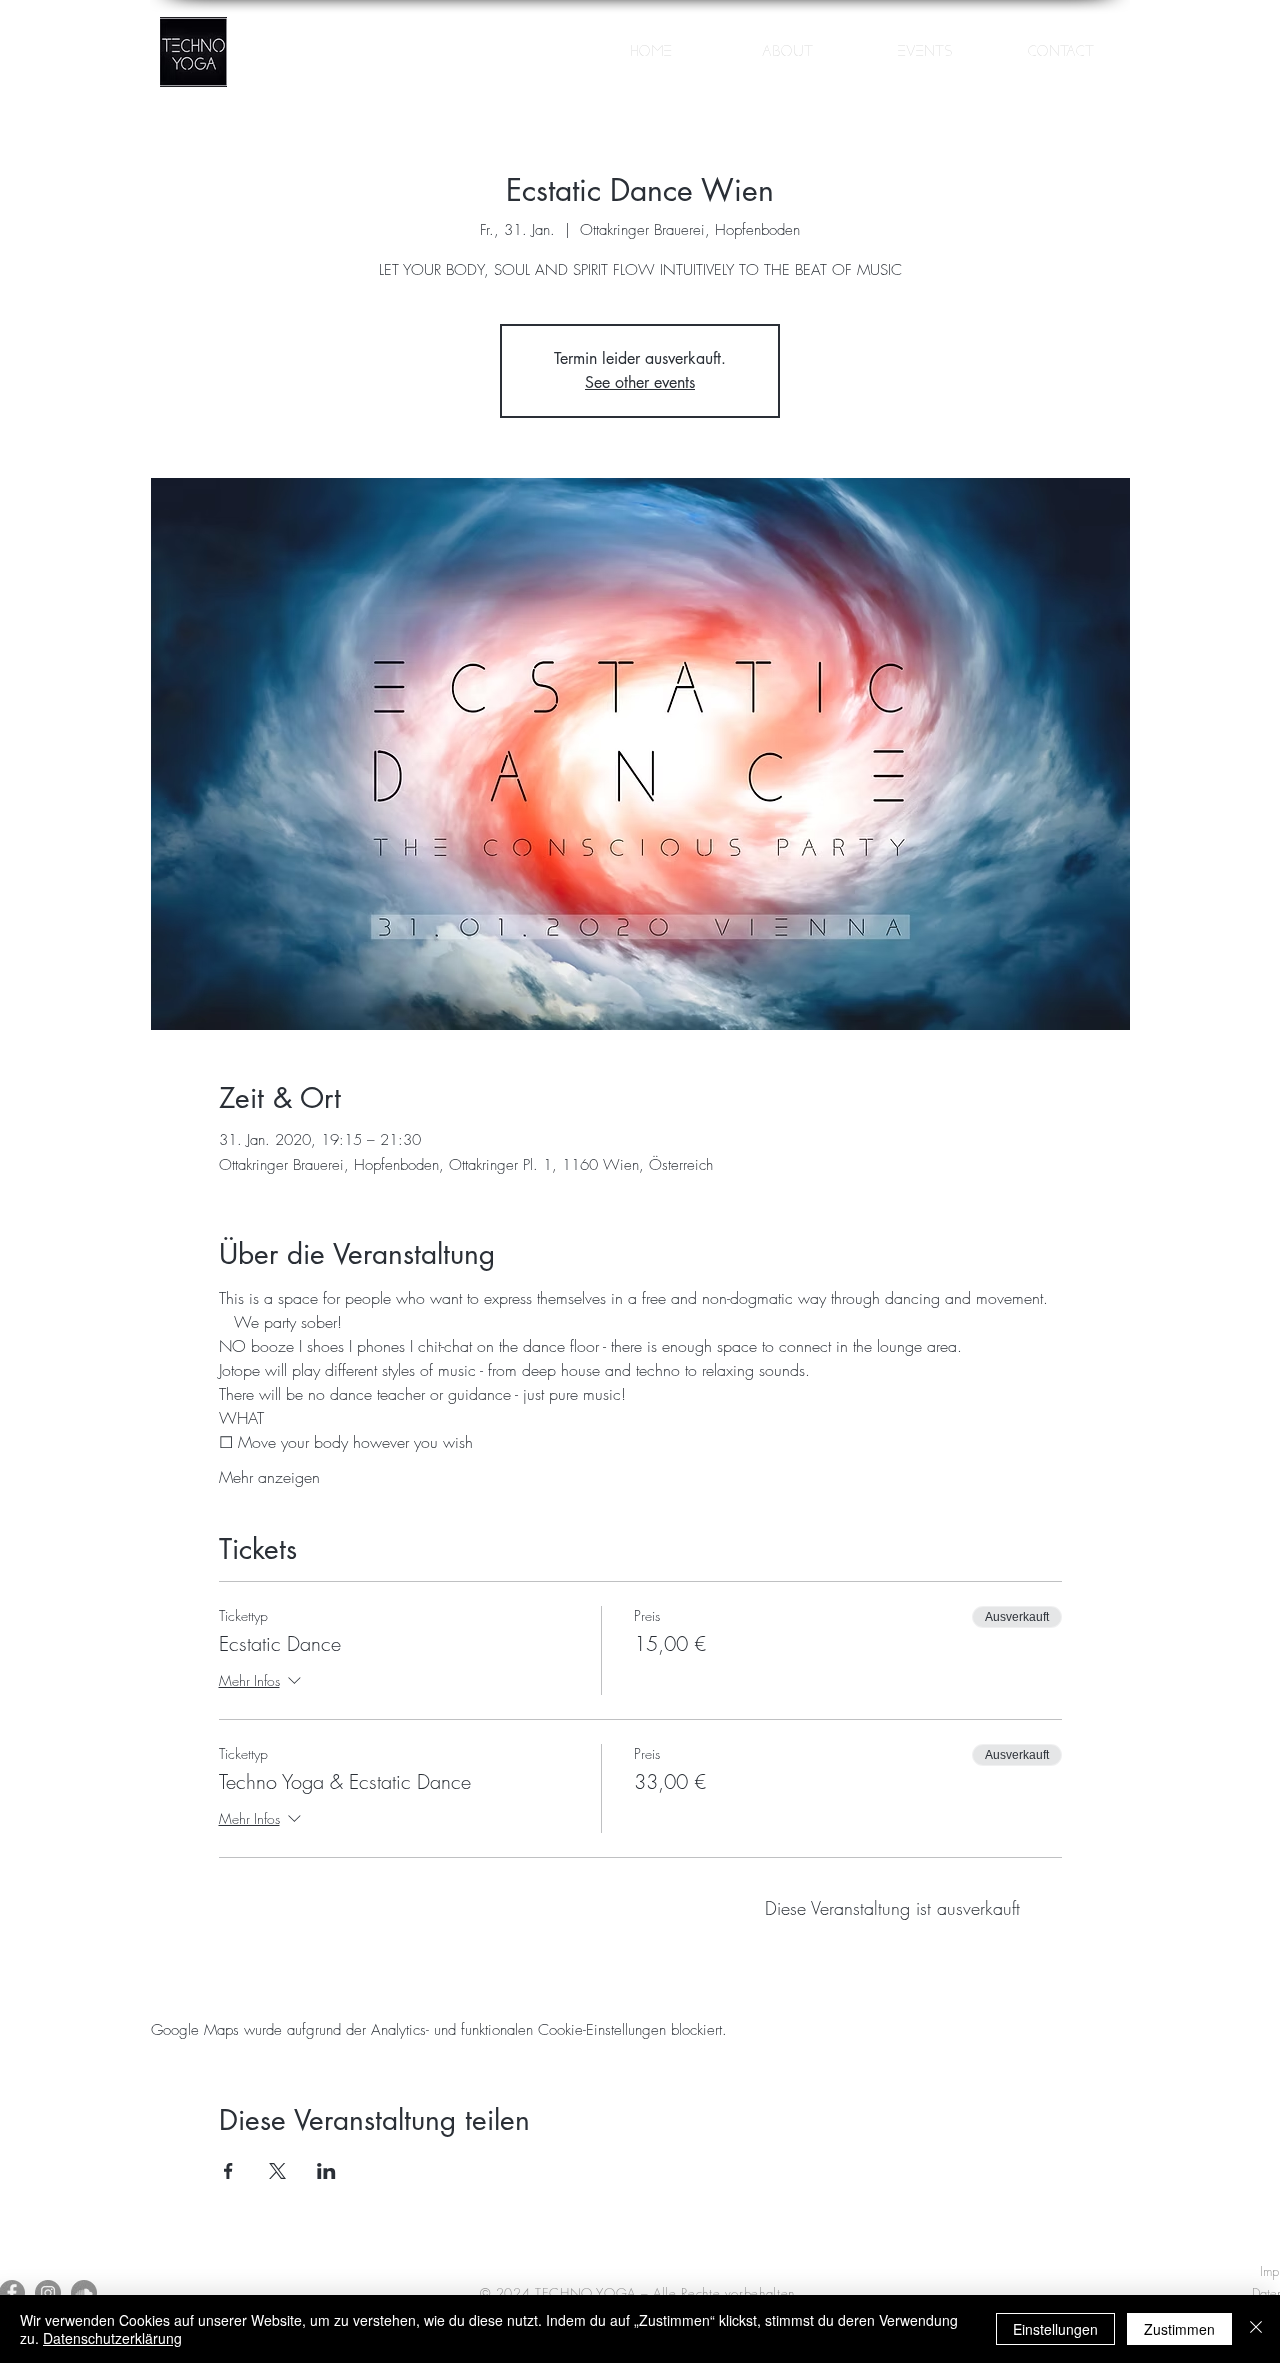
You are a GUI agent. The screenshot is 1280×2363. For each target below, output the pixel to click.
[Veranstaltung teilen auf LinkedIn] (326, 2171)
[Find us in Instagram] (48, 2293)
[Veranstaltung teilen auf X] (277, 2171)
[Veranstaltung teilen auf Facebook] (228, 2171)
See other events (640, 382)
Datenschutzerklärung (112, 2338)
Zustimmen (1179, 2329)
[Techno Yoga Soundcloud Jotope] (84, 2293)
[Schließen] (1256, 2329)
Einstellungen (1055, 2329)
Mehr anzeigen (269, 1477)
